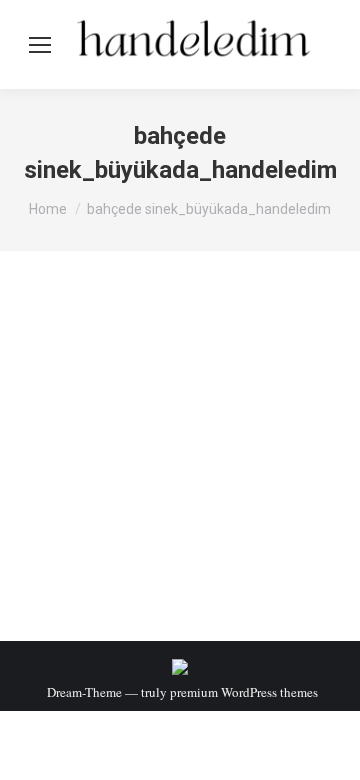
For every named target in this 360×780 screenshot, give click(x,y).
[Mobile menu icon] (40, 45)
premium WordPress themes (244, 692)
